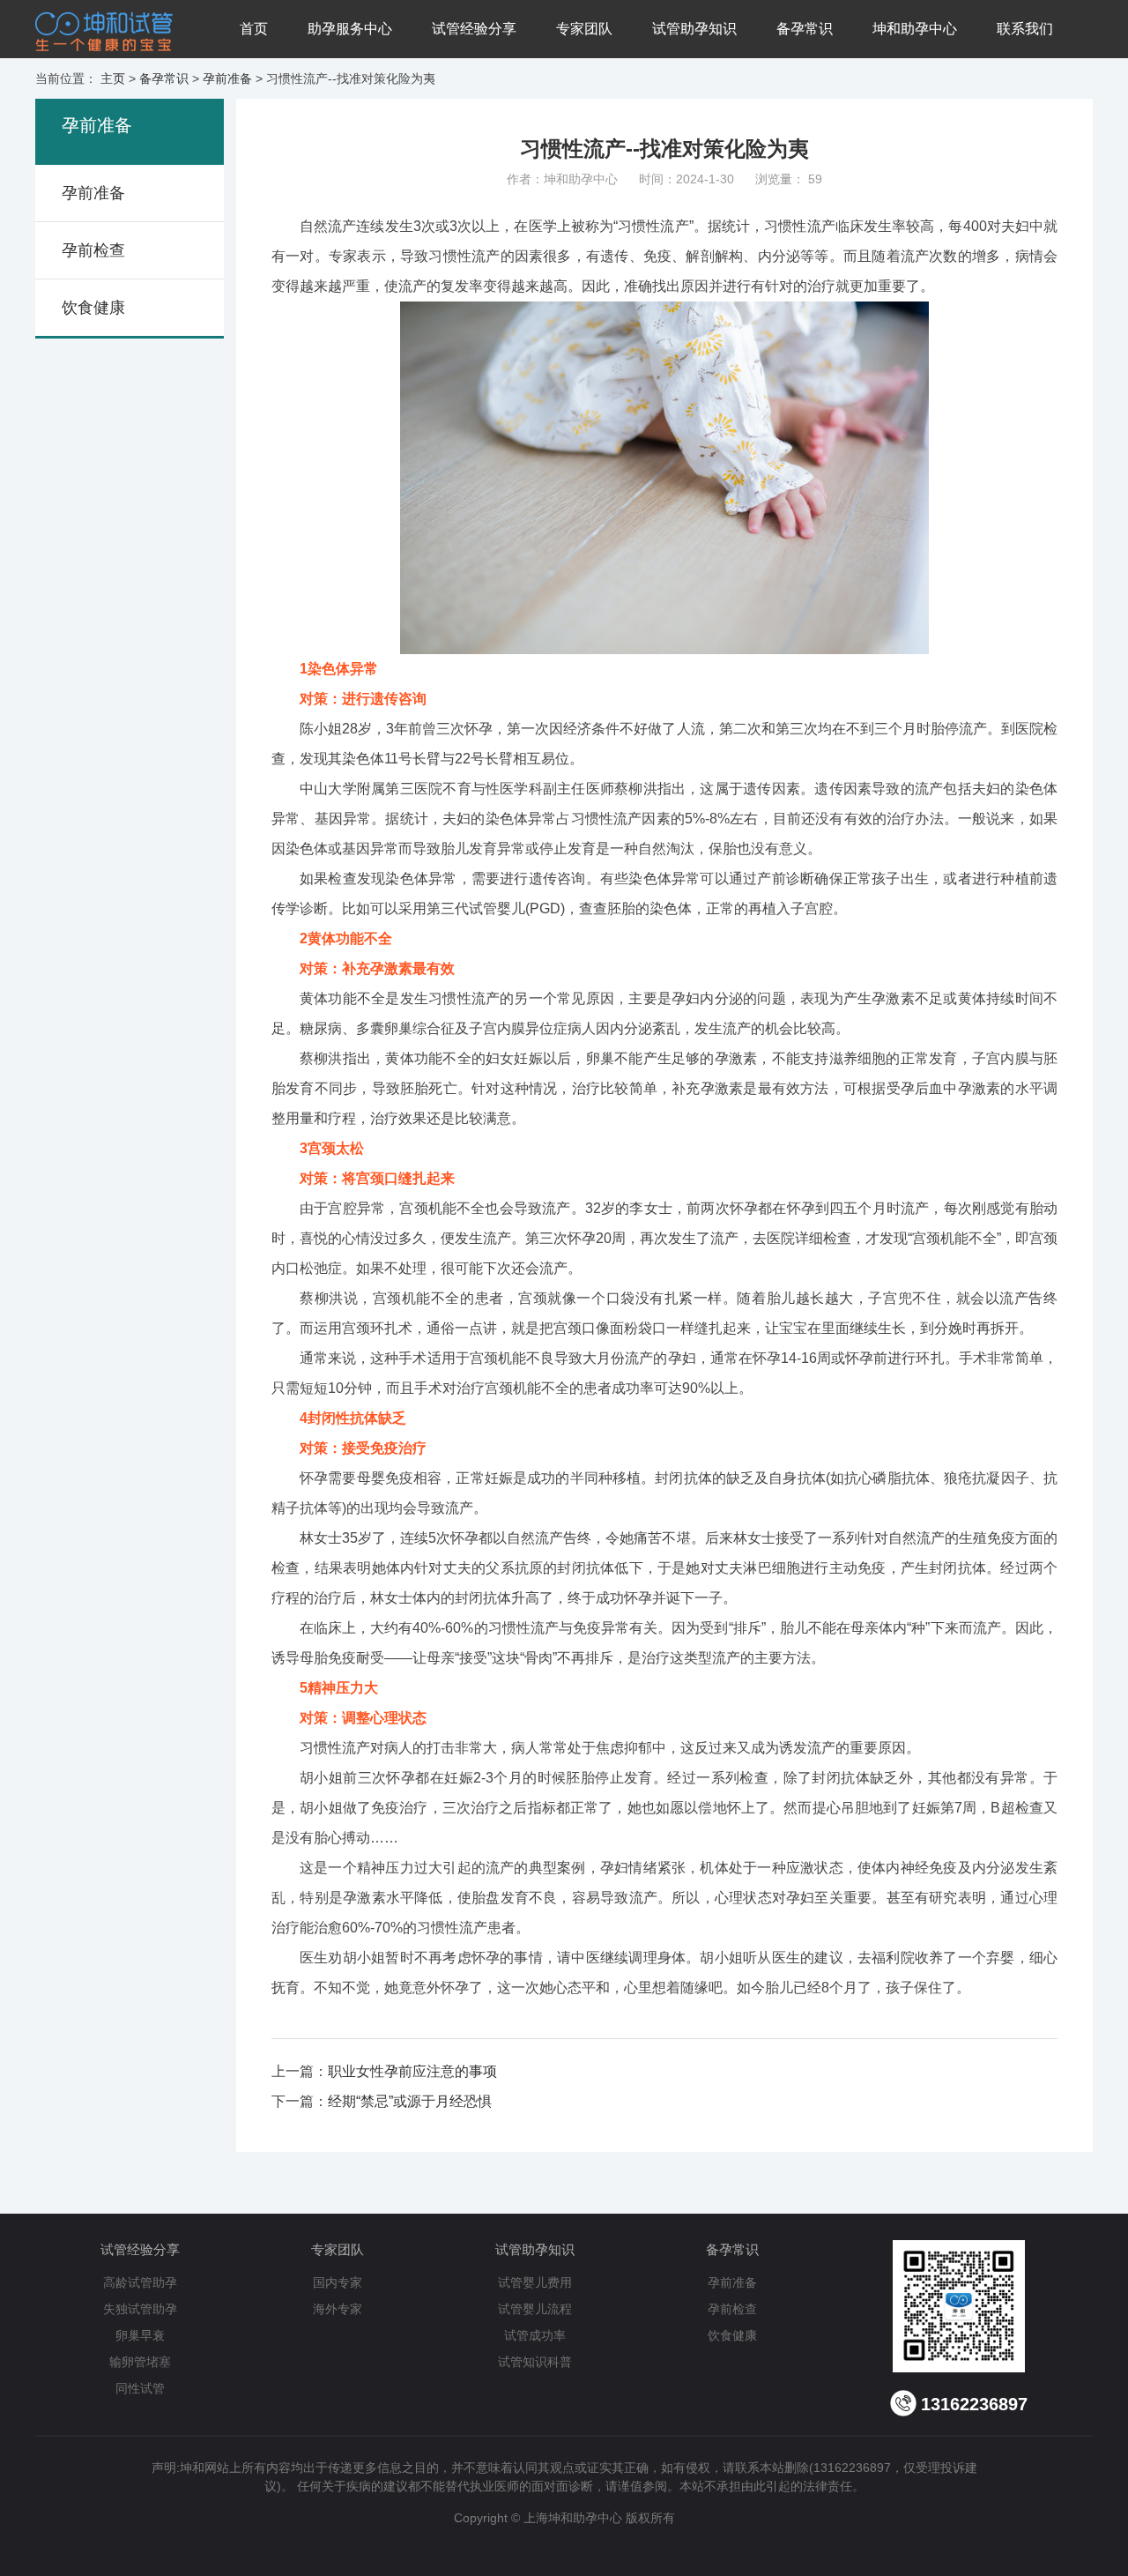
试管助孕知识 (694, 29)
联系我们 (1025, 29)
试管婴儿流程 (535, 2309)
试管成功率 (535, 2335)
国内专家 (338, 2282)
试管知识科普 (535, 2362)
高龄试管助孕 (140, 2282)
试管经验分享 (474, 29)
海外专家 (338, 2309)
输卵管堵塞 (140, 2362)
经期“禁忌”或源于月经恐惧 (410, 2101)
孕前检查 (93, 250)
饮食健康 (93, 308)
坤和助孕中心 (915, 29)
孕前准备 (227, 78)
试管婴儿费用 (535, 2282)
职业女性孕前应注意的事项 (412, 2071)
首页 (254, 29)
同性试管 (140, 2388)
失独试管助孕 (140, 2309)
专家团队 (584, 29)
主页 (113, 78)
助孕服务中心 (350, 29)
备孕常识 (805, 29)
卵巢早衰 (140, 2335)
